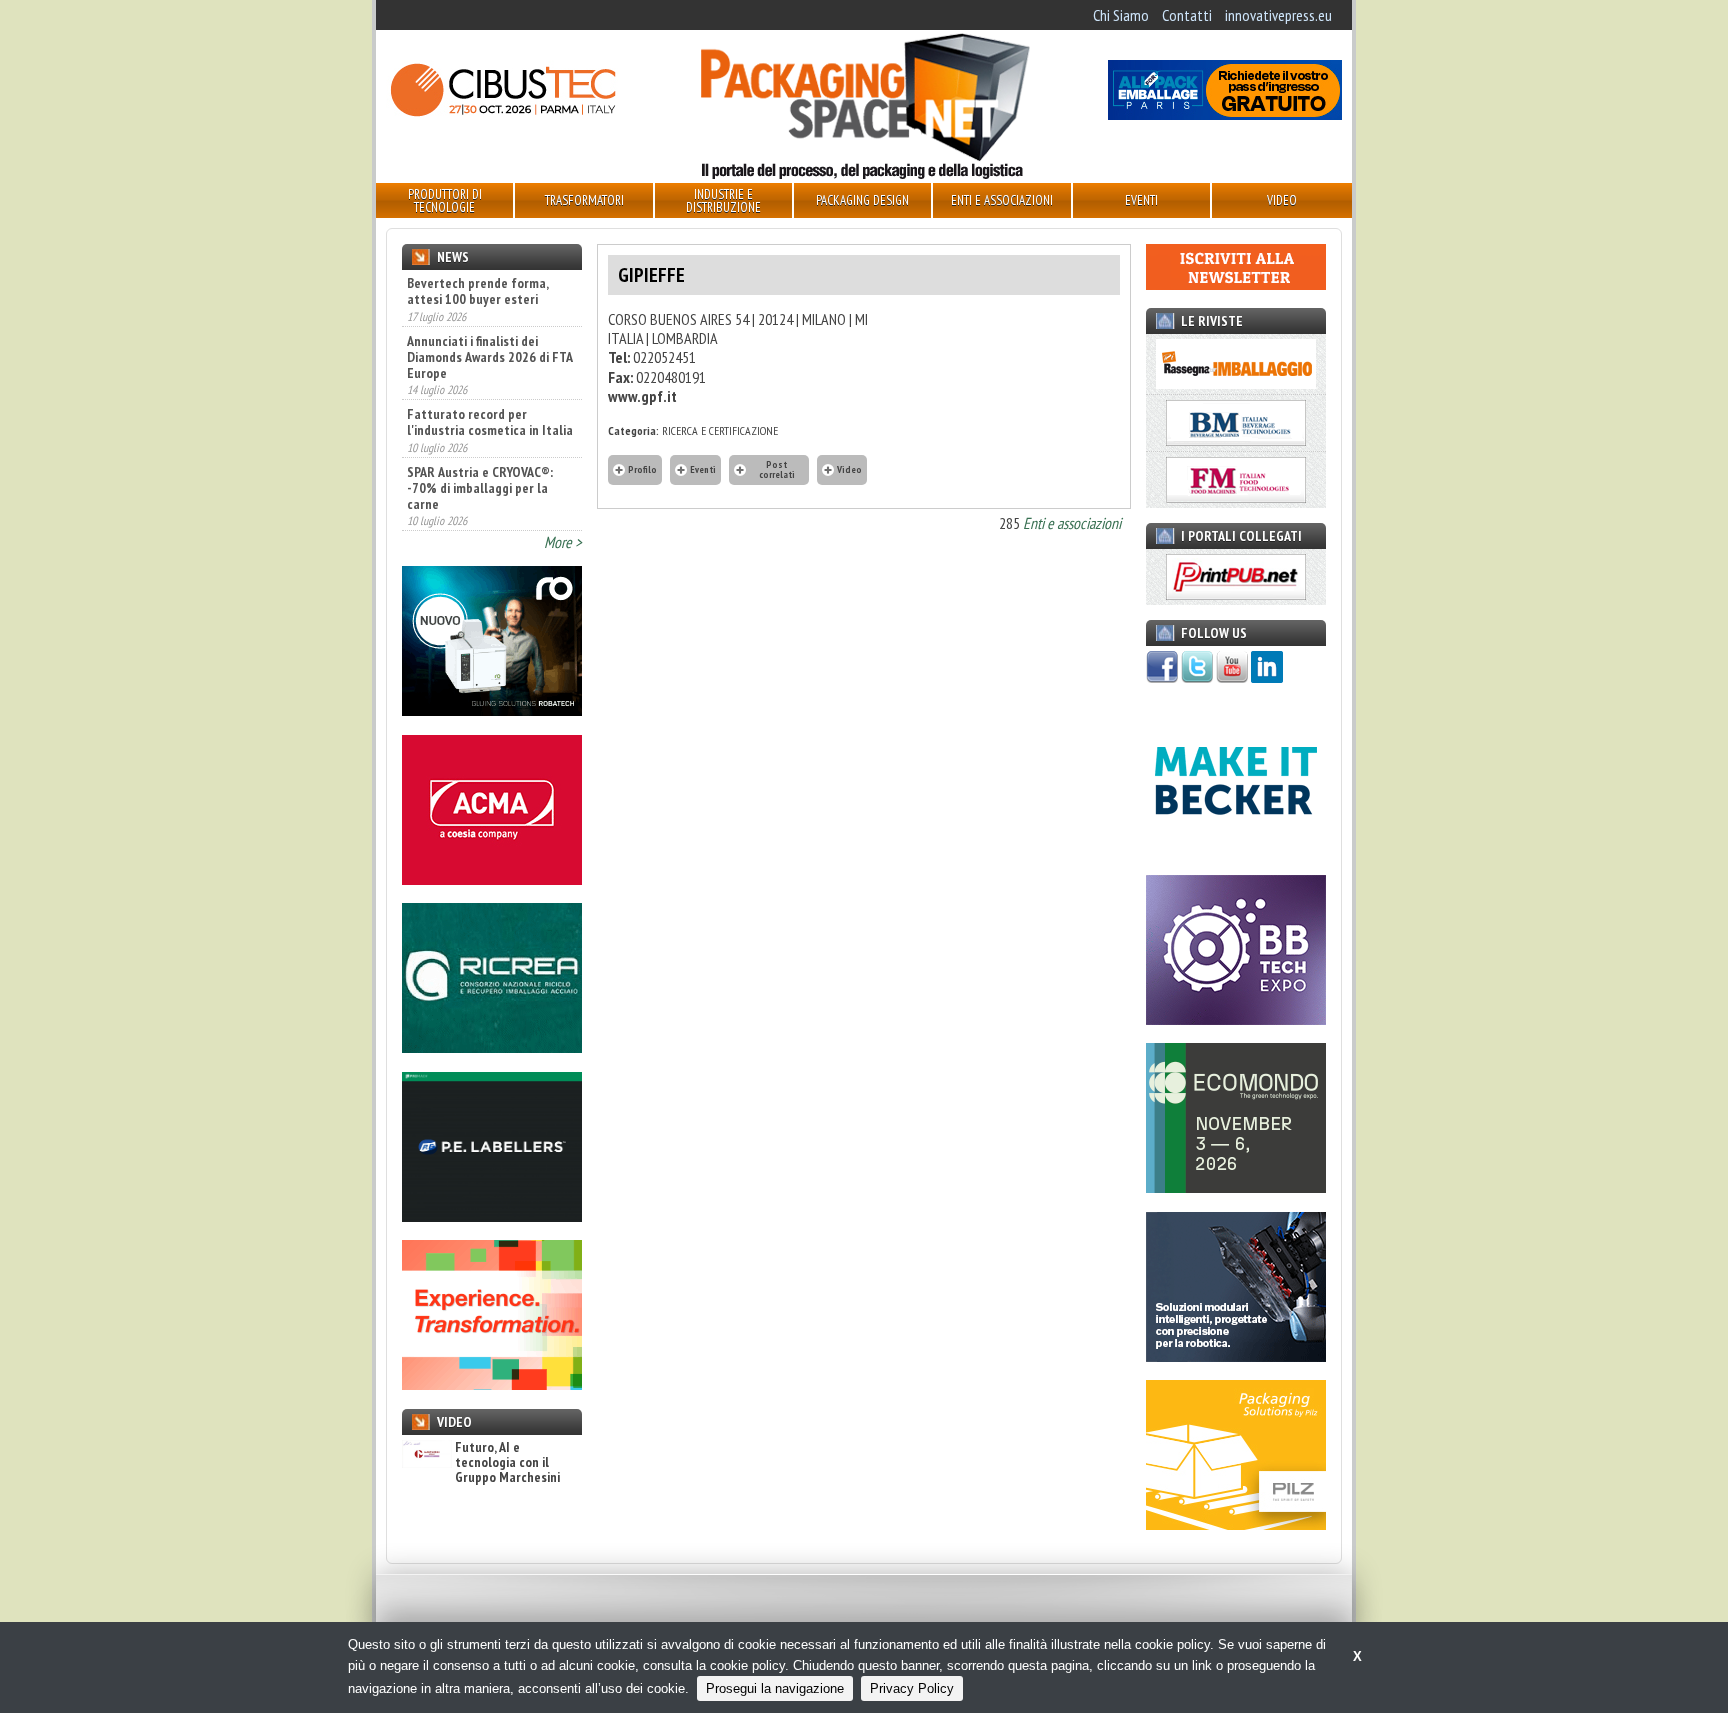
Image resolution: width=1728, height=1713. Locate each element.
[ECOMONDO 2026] (1236, 1187)
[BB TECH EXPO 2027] (1236, 1019)
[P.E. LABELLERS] (492, 1216)
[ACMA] (492, 879)
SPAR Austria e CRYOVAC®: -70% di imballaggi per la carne (480, 432)
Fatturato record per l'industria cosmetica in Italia (490, 367)
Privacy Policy (912, 1688)
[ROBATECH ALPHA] (492, 710)
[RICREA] (492, 1047)
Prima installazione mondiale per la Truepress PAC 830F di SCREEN (489, 506)
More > (563, 542)
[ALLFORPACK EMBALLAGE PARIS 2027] (1225, 114)
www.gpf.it (642, 396)
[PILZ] (1236, 1524)
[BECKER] (1236, 850)
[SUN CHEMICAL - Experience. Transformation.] (492, 1384)
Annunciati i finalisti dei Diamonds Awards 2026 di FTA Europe (489, 301)
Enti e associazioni (1072, 523)
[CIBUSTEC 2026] (503, 114)
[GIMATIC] (1236, 1356)
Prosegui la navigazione (775, 1688)
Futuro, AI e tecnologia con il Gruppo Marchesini (507, 1463)
